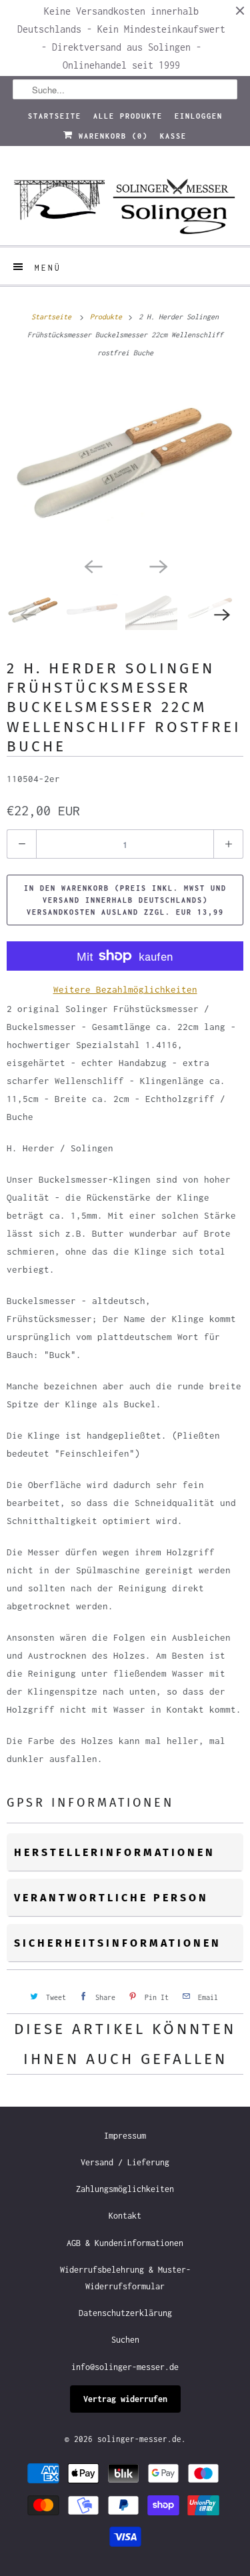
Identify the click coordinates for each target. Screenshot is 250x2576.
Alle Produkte (128, 116)
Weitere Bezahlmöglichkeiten (125, 989)
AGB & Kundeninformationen (125, 2243)
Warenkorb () (111, 136)
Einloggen (199, 116)
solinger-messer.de (139, 2439)
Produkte (108, 317)
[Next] (158, 565)
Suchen (125, 2340)
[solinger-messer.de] (125, 201)
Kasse (173, 136)
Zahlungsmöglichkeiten (125, 2189)
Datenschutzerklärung (125, 2313)
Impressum (125, 2136)
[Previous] (93, 565)
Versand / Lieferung (125, 2162)
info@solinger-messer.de (125, 2367)
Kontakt (125, 2216)
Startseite (55, 116)
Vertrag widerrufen (125, 2399)
